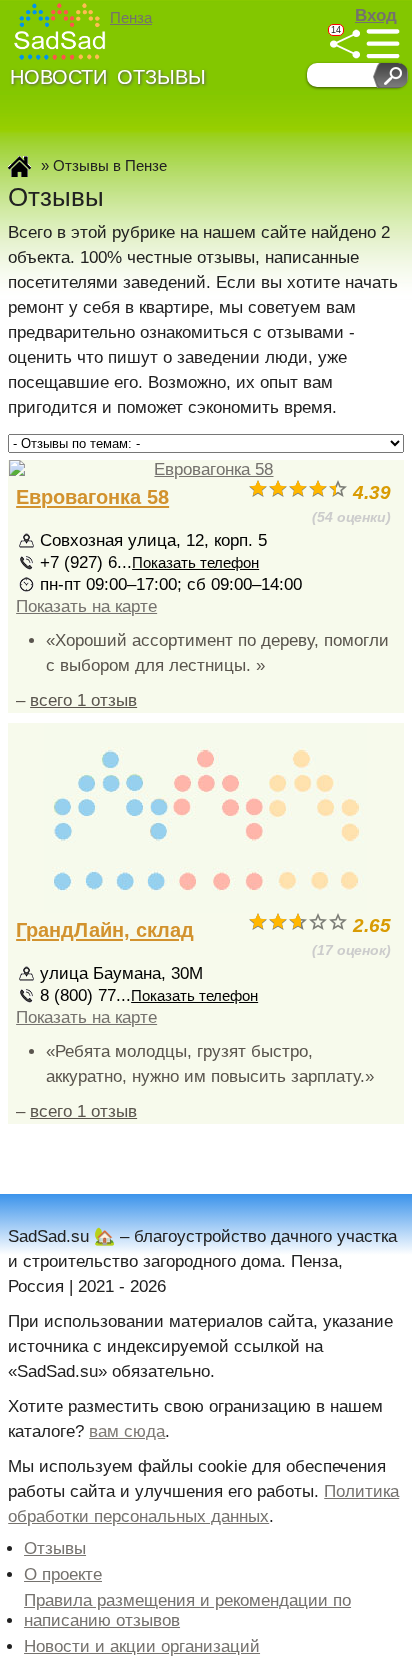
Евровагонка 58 (92, 497)
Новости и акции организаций (142, 1646)
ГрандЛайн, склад (105, 930)
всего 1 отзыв (83, 700)
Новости (58, 77)
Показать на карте (86, 606)
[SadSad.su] (61, 31)
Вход (376, 15)
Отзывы (161, 77)
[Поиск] (390, 75)
